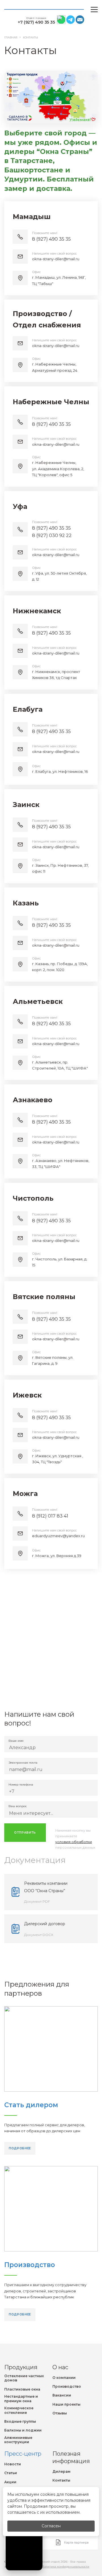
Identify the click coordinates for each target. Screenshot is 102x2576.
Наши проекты (66, 2404)
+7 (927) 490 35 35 (36, 22)
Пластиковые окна (22, 2389)
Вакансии (62, 2395)
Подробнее (20, 2148)
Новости (13, 2464)
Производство (67, 2386)
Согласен (51, 2526)
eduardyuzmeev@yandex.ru (58, 1536)
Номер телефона (21, 1785)
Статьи (11, 2473)
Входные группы (20, 2421)
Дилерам (61, 2471)
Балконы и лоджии (23, 2430)
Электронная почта (23, 1763)
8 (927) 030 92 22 (52, 535)
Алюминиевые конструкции (18, 2440)
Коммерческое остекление (19, 2410)
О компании (64, 2378)
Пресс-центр (23, 2454)
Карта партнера (76, 2542)
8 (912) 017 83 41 (50, 1516)
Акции (10, 2482)
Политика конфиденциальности (65, 2566)
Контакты (61, 2480)
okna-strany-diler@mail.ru (56, 259)
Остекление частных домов (24, 2378)
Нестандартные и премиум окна (21, 2399)
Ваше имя (16, 1741)
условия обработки (74, 1842)
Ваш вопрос (18, 1806)
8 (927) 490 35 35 (51, 239)
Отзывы (60, 2413)
